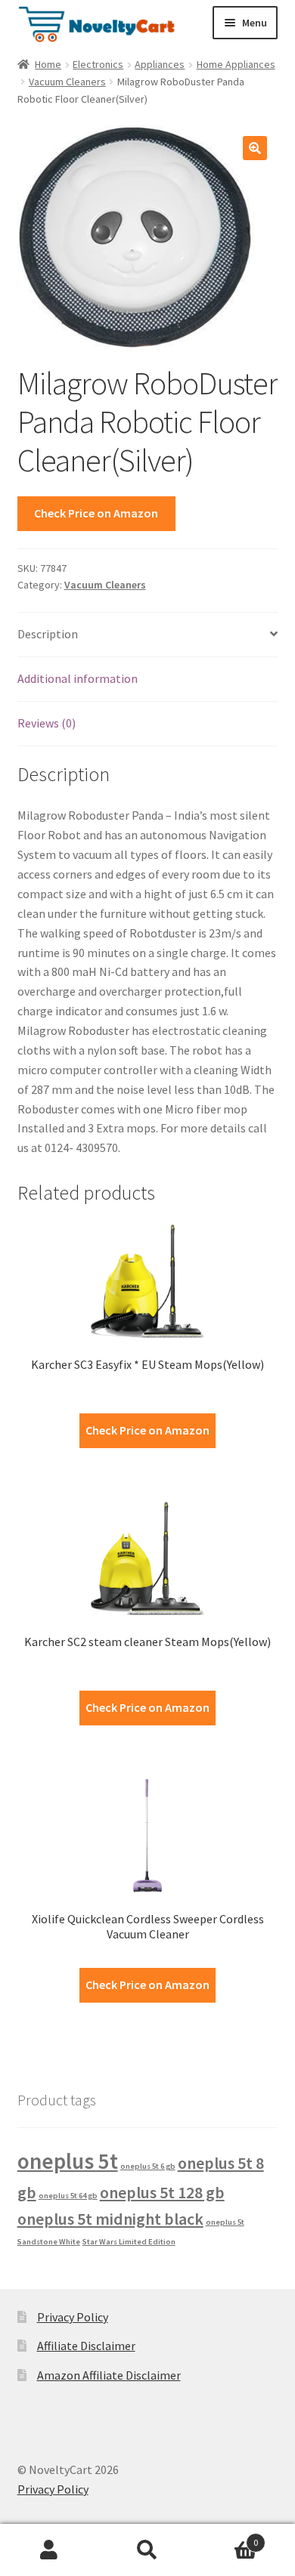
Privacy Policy (73, 2317)
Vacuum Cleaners (67, 82)
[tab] (148, 635)
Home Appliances (236, 64)
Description (48, 634)
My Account (49, 2550)
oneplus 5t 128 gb (162, 2192)
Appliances (160, 64)
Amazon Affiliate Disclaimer (109, 2375)
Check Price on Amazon (96, 513)
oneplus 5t (68, 2161)
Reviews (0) (47, 723)
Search (147, 2550)
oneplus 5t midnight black (110, 2219)
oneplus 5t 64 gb (68, 2196)
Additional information (78, 678)
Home (48, 64)
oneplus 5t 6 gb (148, 2166)
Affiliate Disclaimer (86, 2346)
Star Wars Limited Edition (129, 2242)
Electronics (98, 64)
